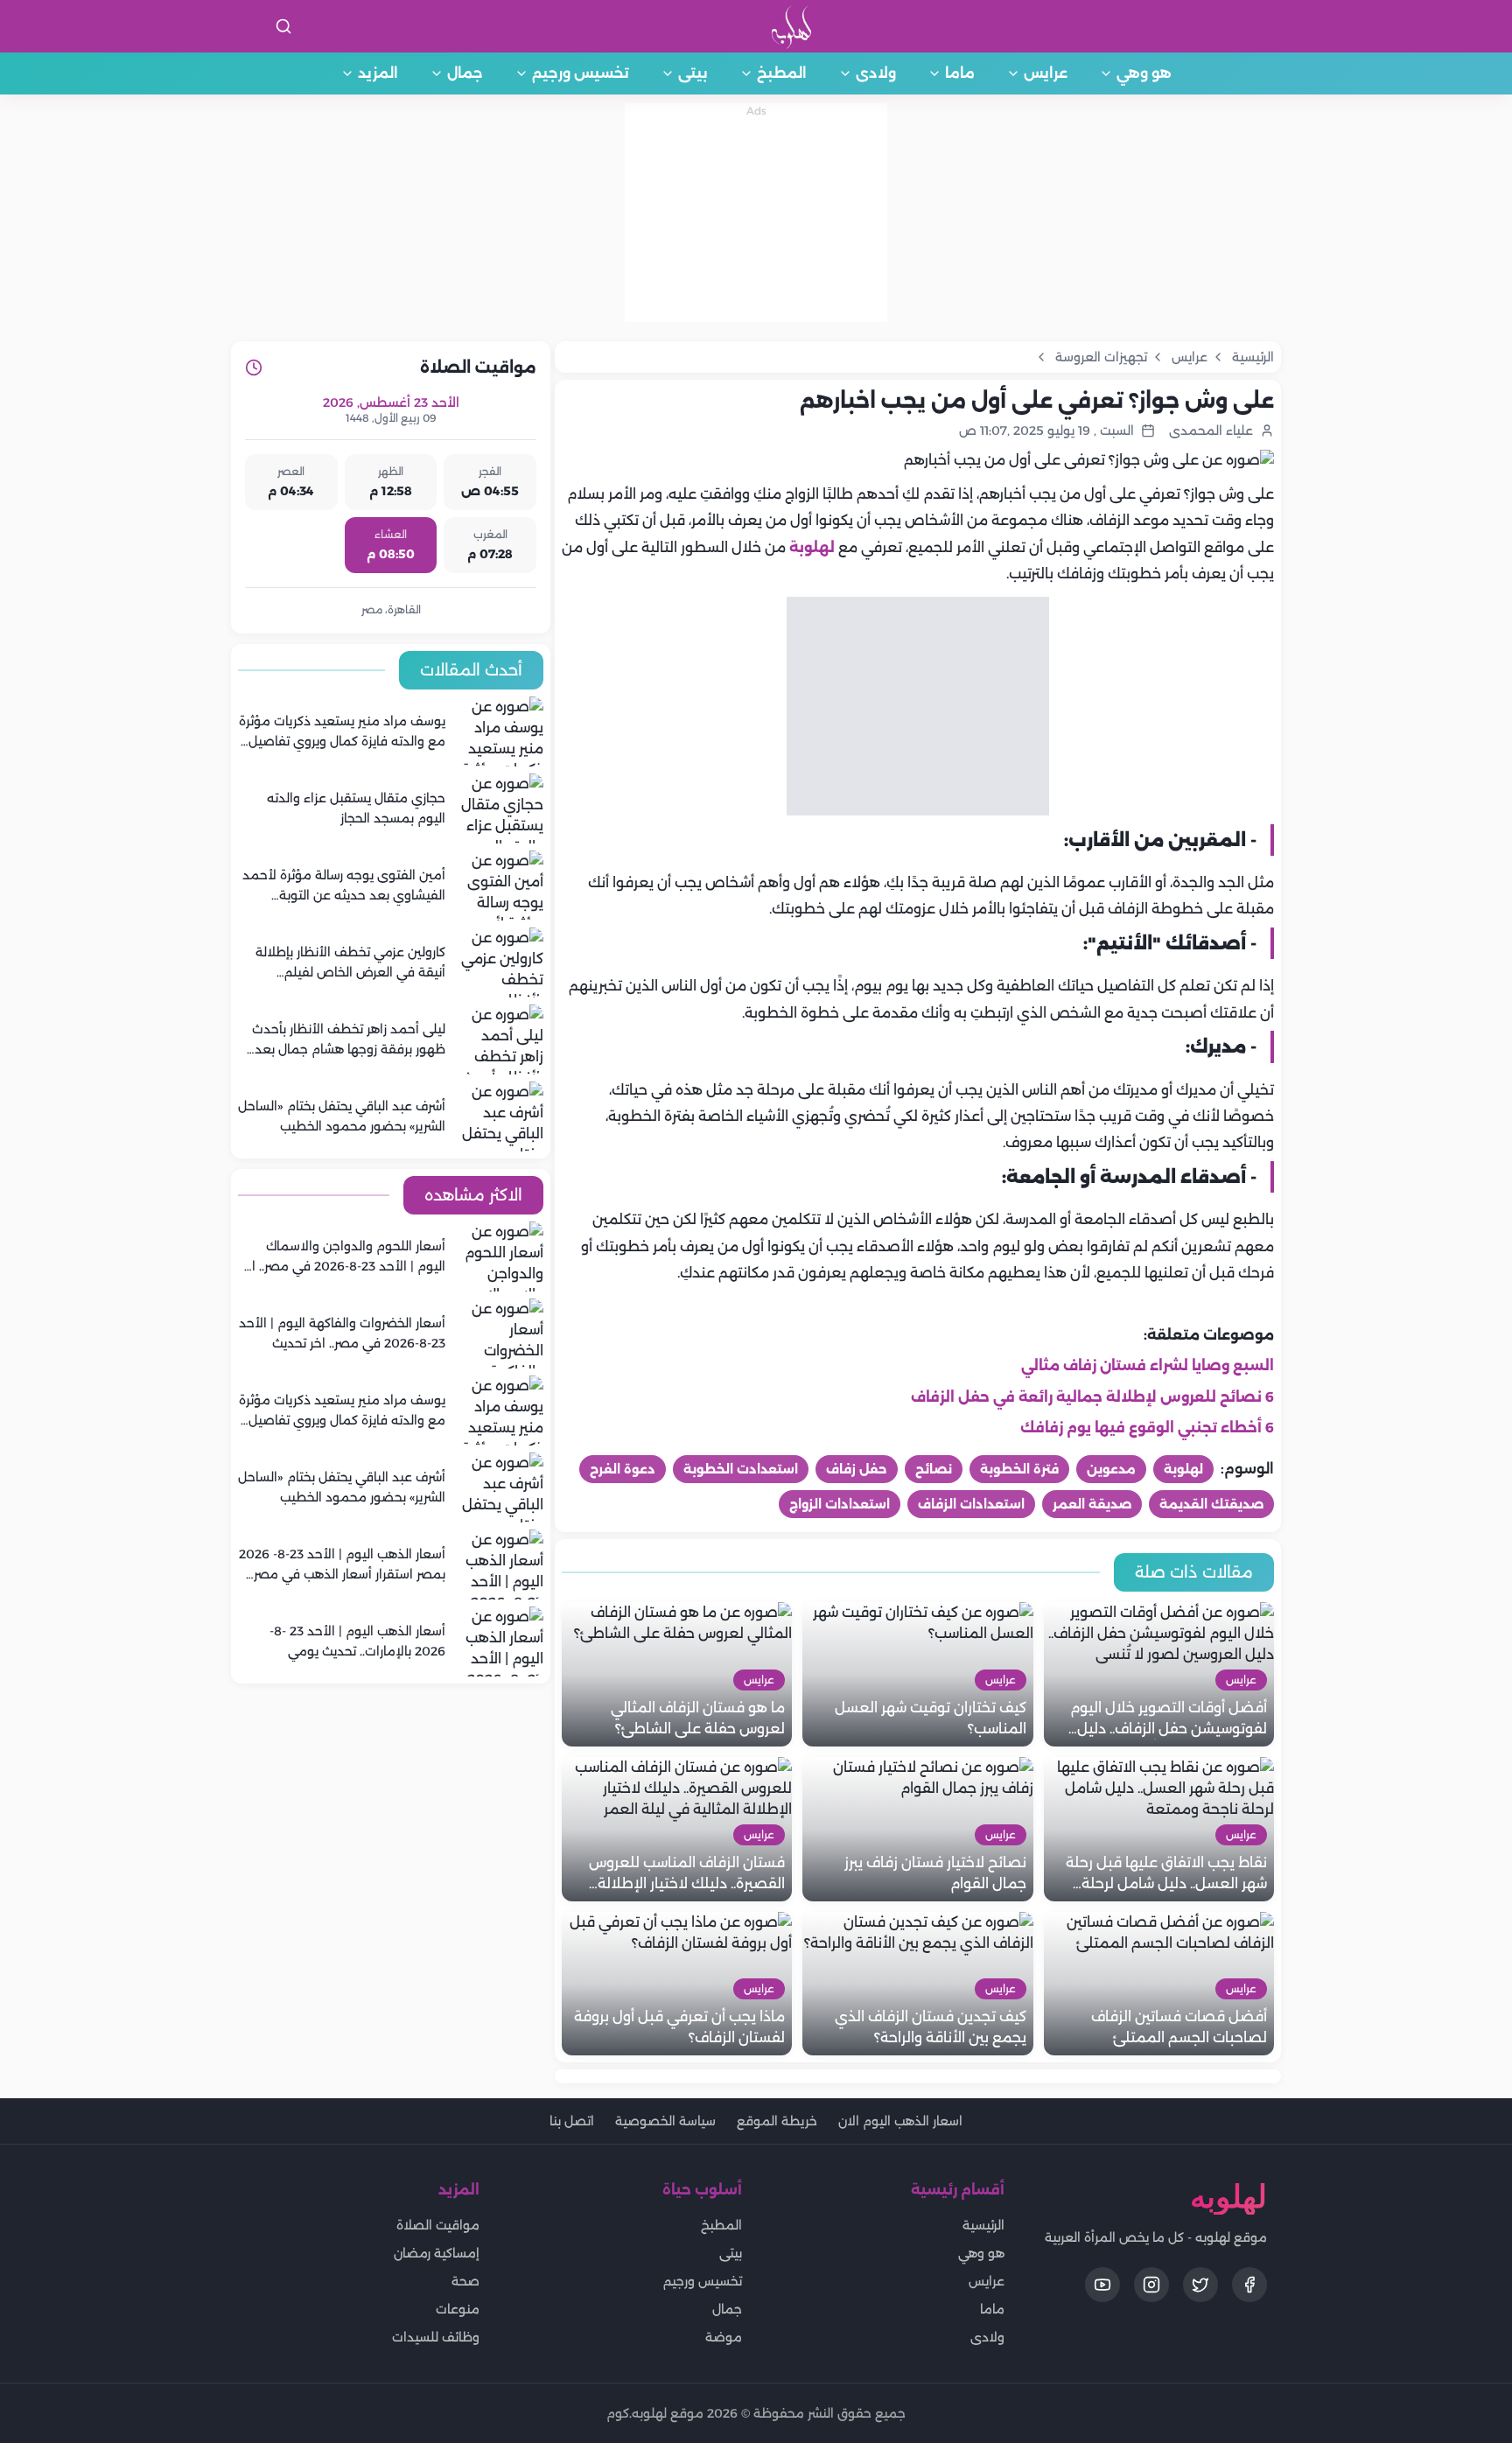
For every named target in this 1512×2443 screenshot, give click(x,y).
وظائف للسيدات (436, 2337)
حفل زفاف (857, 1469)
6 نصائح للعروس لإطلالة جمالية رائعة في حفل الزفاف (1092, 1397)
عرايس (1046, 73)
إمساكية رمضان (437, 2253)
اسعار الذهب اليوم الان (900, 2121)
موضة (724, 2337)
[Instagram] (1151, 2285)
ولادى (876, 73)
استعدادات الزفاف (971, 1504)
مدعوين (1111, 1469)
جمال (465, 73)
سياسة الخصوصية (665, 2121)
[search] (283, 26)
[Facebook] (1249, 2285)
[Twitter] (1200, 2285)
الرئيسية (983, 2225)
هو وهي (1144, 73)
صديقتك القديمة (1211, 1504)
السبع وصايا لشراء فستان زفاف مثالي (1148, 1365)
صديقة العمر (1092, 1504)
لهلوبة (812, 547)
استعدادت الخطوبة (741, 1469)
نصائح (934, 1469)
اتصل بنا (572, 2121)
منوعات (458, 2309)
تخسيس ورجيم (581, 73)
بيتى (693, 73)
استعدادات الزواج (840, 1504)
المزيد (378, 73)
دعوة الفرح (623, 1469)
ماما (960, 73)
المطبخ (782, 73)
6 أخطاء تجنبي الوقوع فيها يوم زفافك (1147, 1428)
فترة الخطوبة (1019, 1469)
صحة (465, 2281)
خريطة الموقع (777, 2121)
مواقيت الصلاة (438, 2225)
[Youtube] (1102, 2285)
